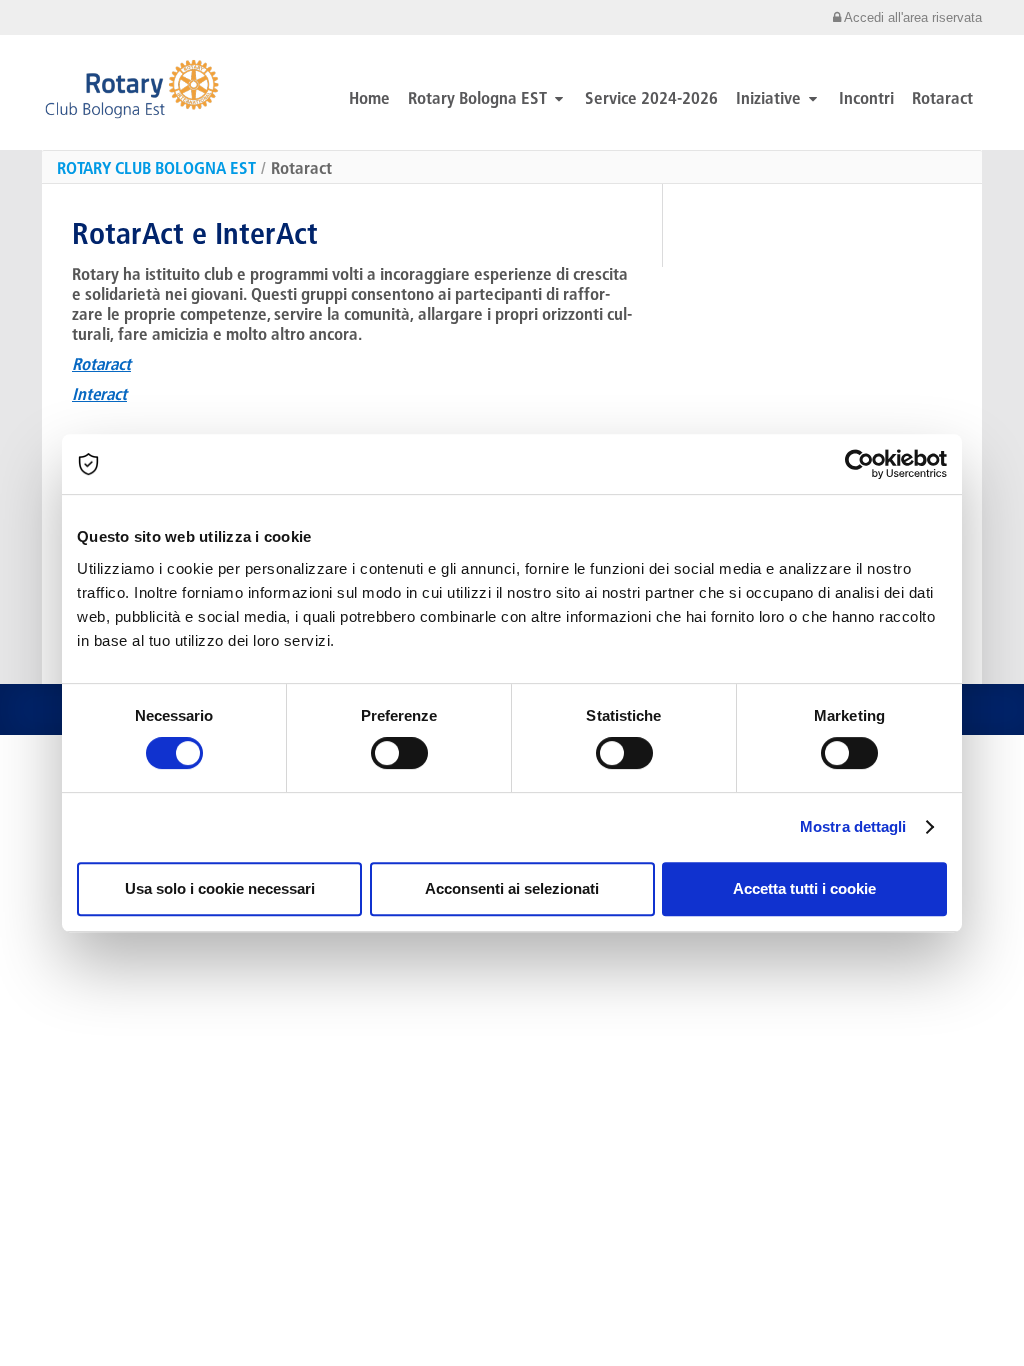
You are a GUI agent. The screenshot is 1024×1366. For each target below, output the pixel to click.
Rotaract (301, 167)
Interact (99, 393)
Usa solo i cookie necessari (220, 888)
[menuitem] (512, 17)
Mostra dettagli (853, 826)
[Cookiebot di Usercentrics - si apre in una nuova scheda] (859, 464)
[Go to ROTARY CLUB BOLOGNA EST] (132, 89)
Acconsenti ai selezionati (512, 888)
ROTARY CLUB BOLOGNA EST (156, 167)
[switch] (399, 753)
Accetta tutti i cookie (804, 888)
